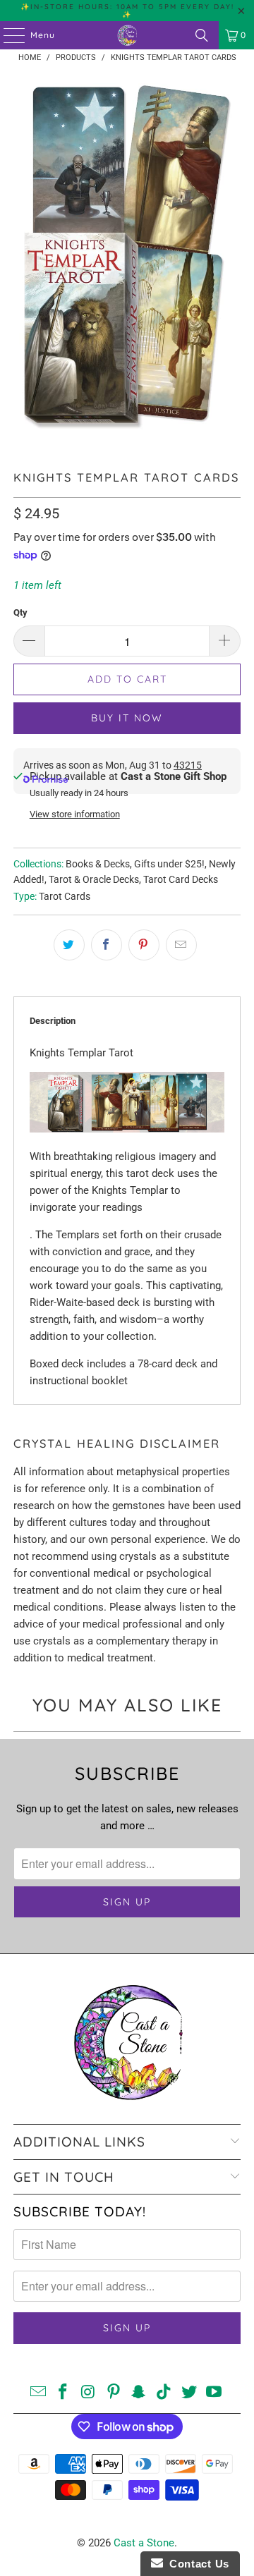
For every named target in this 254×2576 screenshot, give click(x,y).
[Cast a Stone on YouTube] (214, 2393)
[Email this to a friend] (181, 945)
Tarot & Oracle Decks (94, 879)
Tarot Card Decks (181, 879)
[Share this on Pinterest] (144, 945)
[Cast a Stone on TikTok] (164, 2393)
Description (53, 1021)
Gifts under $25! (169, 864)
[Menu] (7, 35)
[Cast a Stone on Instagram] (89, 2393)
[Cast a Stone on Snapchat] (139, 2393)
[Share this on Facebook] (107, 945)
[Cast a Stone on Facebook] (64, 2393)
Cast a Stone (144, 2543)
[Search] (202, 35)
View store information (75, 814)
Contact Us (196, 2564)
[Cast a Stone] (127, 35)
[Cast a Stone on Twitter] (189, 2393)
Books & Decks (98, 864)
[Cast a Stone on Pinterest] (114, 2393)
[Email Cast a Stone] (38, 2393)
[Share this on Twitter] (69, 945)
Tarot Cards (65, 896)
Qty (20, 612)
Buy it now (127, 718)
